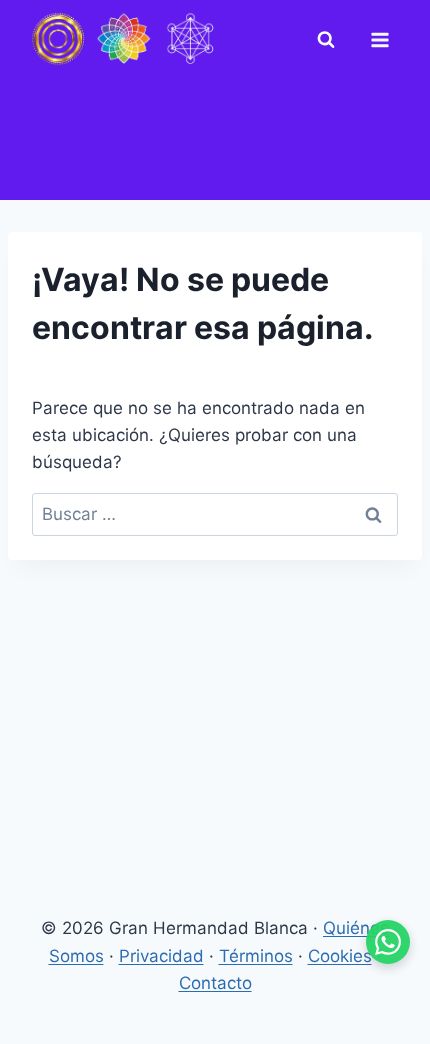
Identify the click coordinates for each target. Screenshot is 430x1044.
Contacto (215, 983)
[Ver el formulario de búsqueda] (330, 40)
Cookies (340, 956)
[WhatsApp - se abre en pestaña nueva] (388, 942)
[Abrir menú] (384, 40)
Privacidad (161, 956)
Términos (256, 956)
